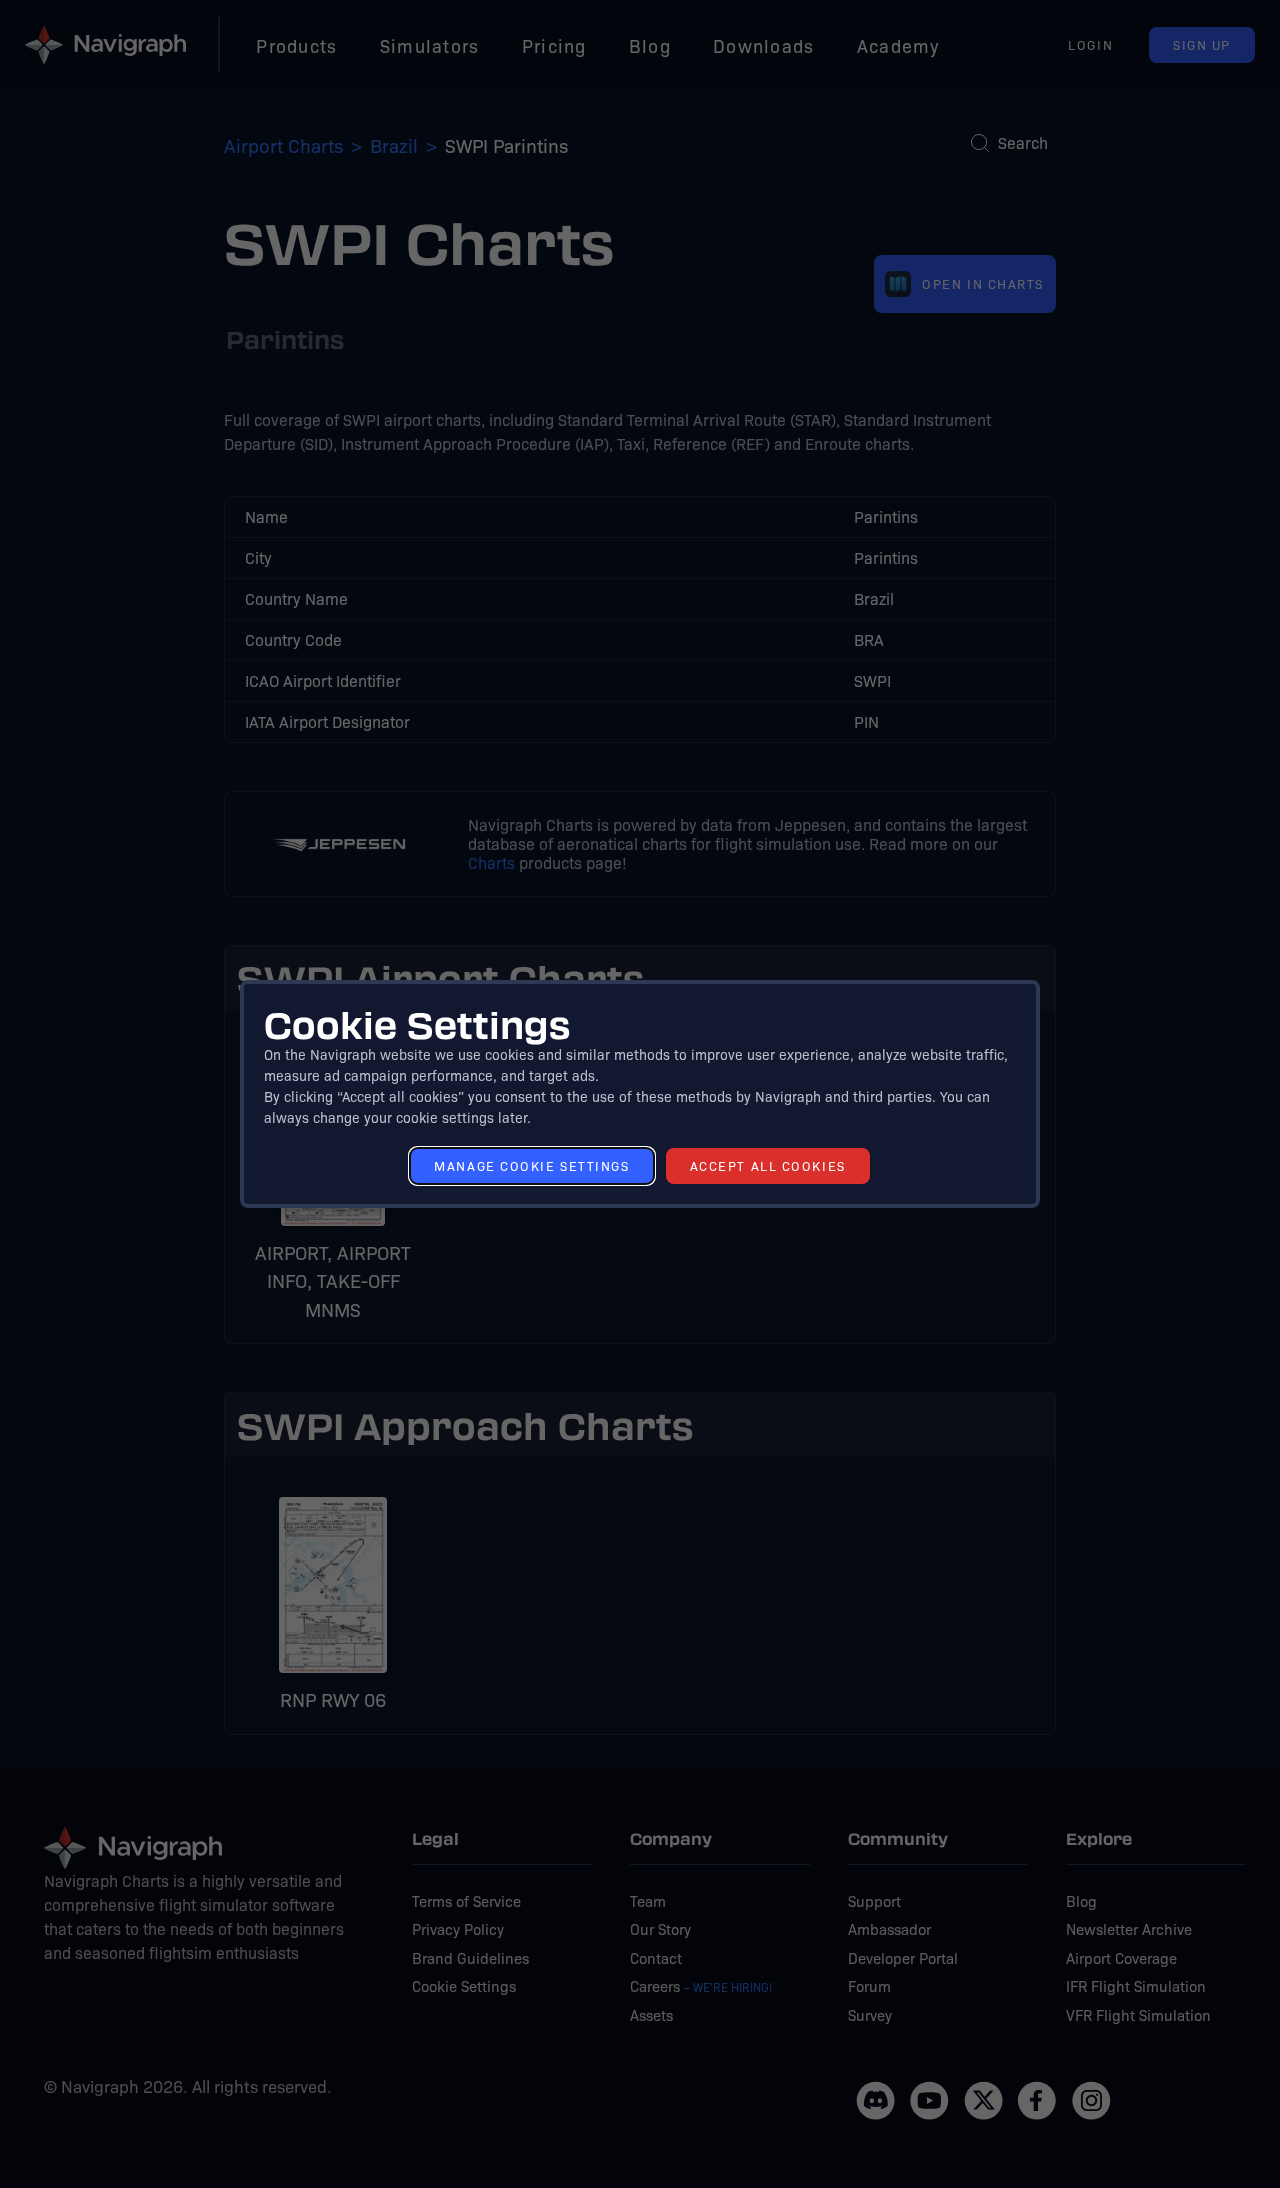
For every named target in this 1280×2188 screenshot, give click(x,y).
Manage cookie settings (531, 1165)
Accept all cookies (768, 1165)
